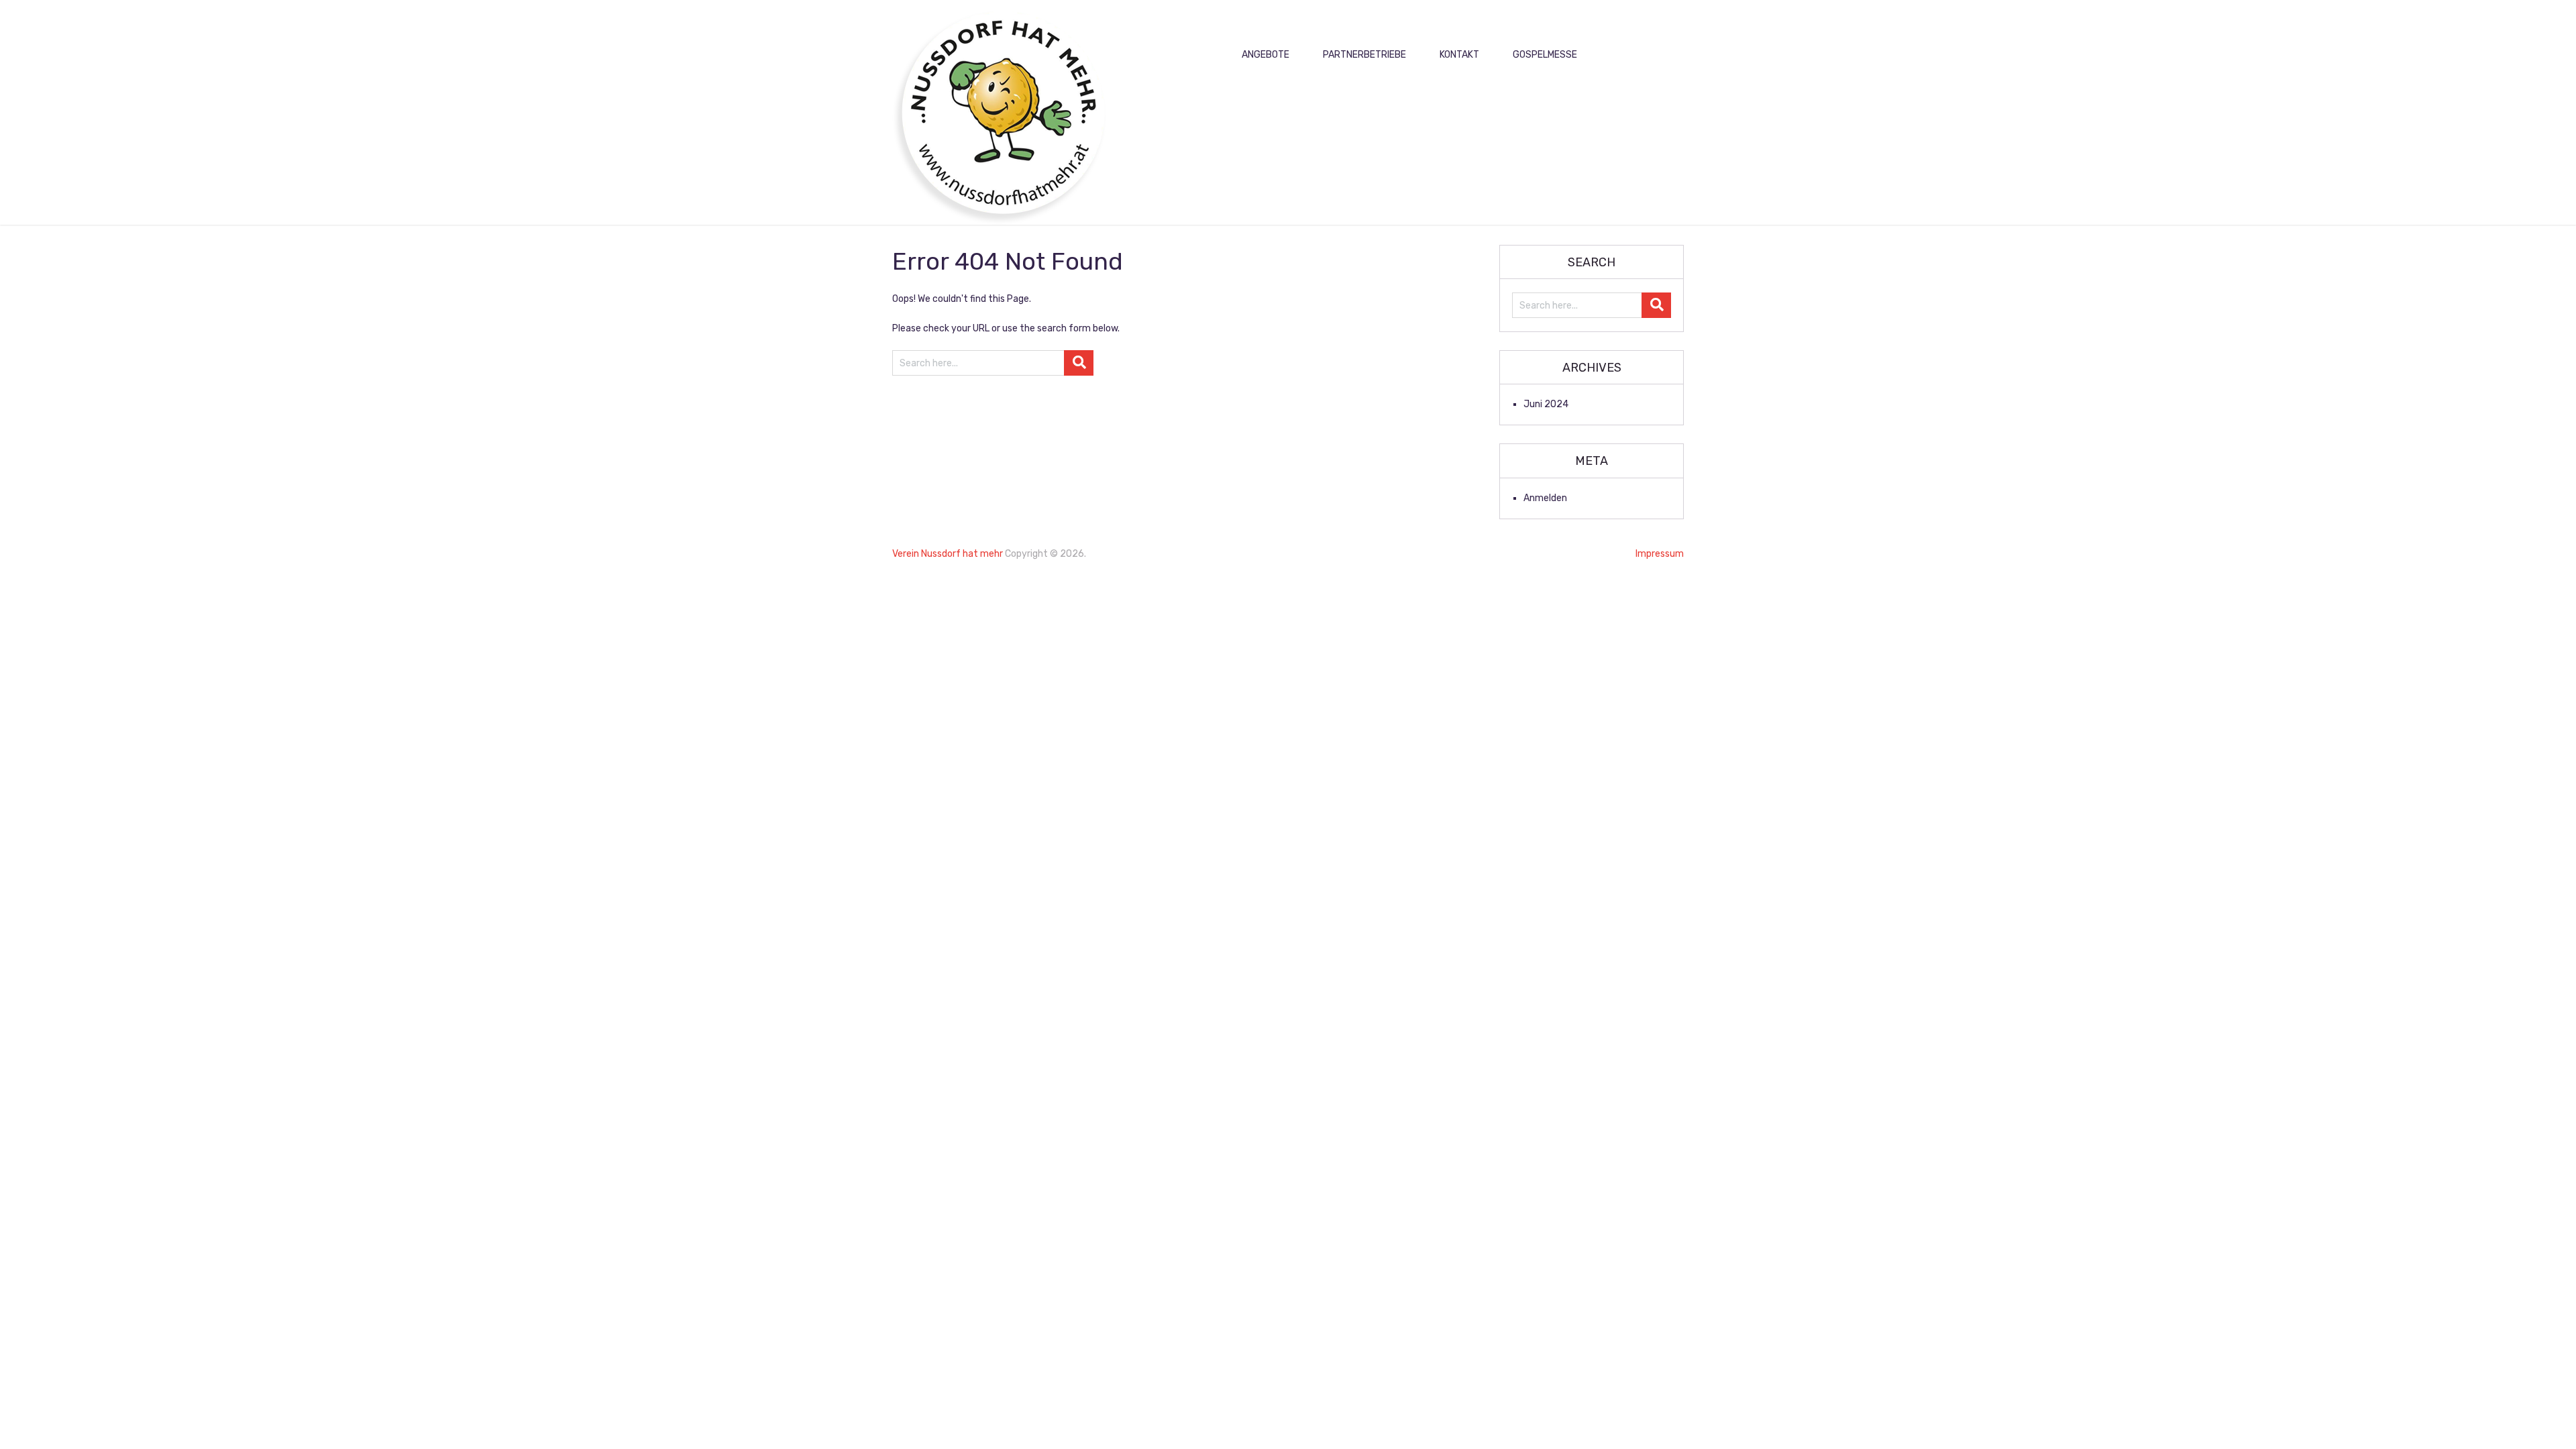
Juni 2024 (1546, 404)
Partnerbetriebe (1364, 55)
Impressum (1660, 554)
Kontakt (1459, 55)
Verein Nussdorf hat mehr (948, 554)
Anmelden (1545, 498)
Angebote (1266, 55)
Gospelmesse (1545, 55)
